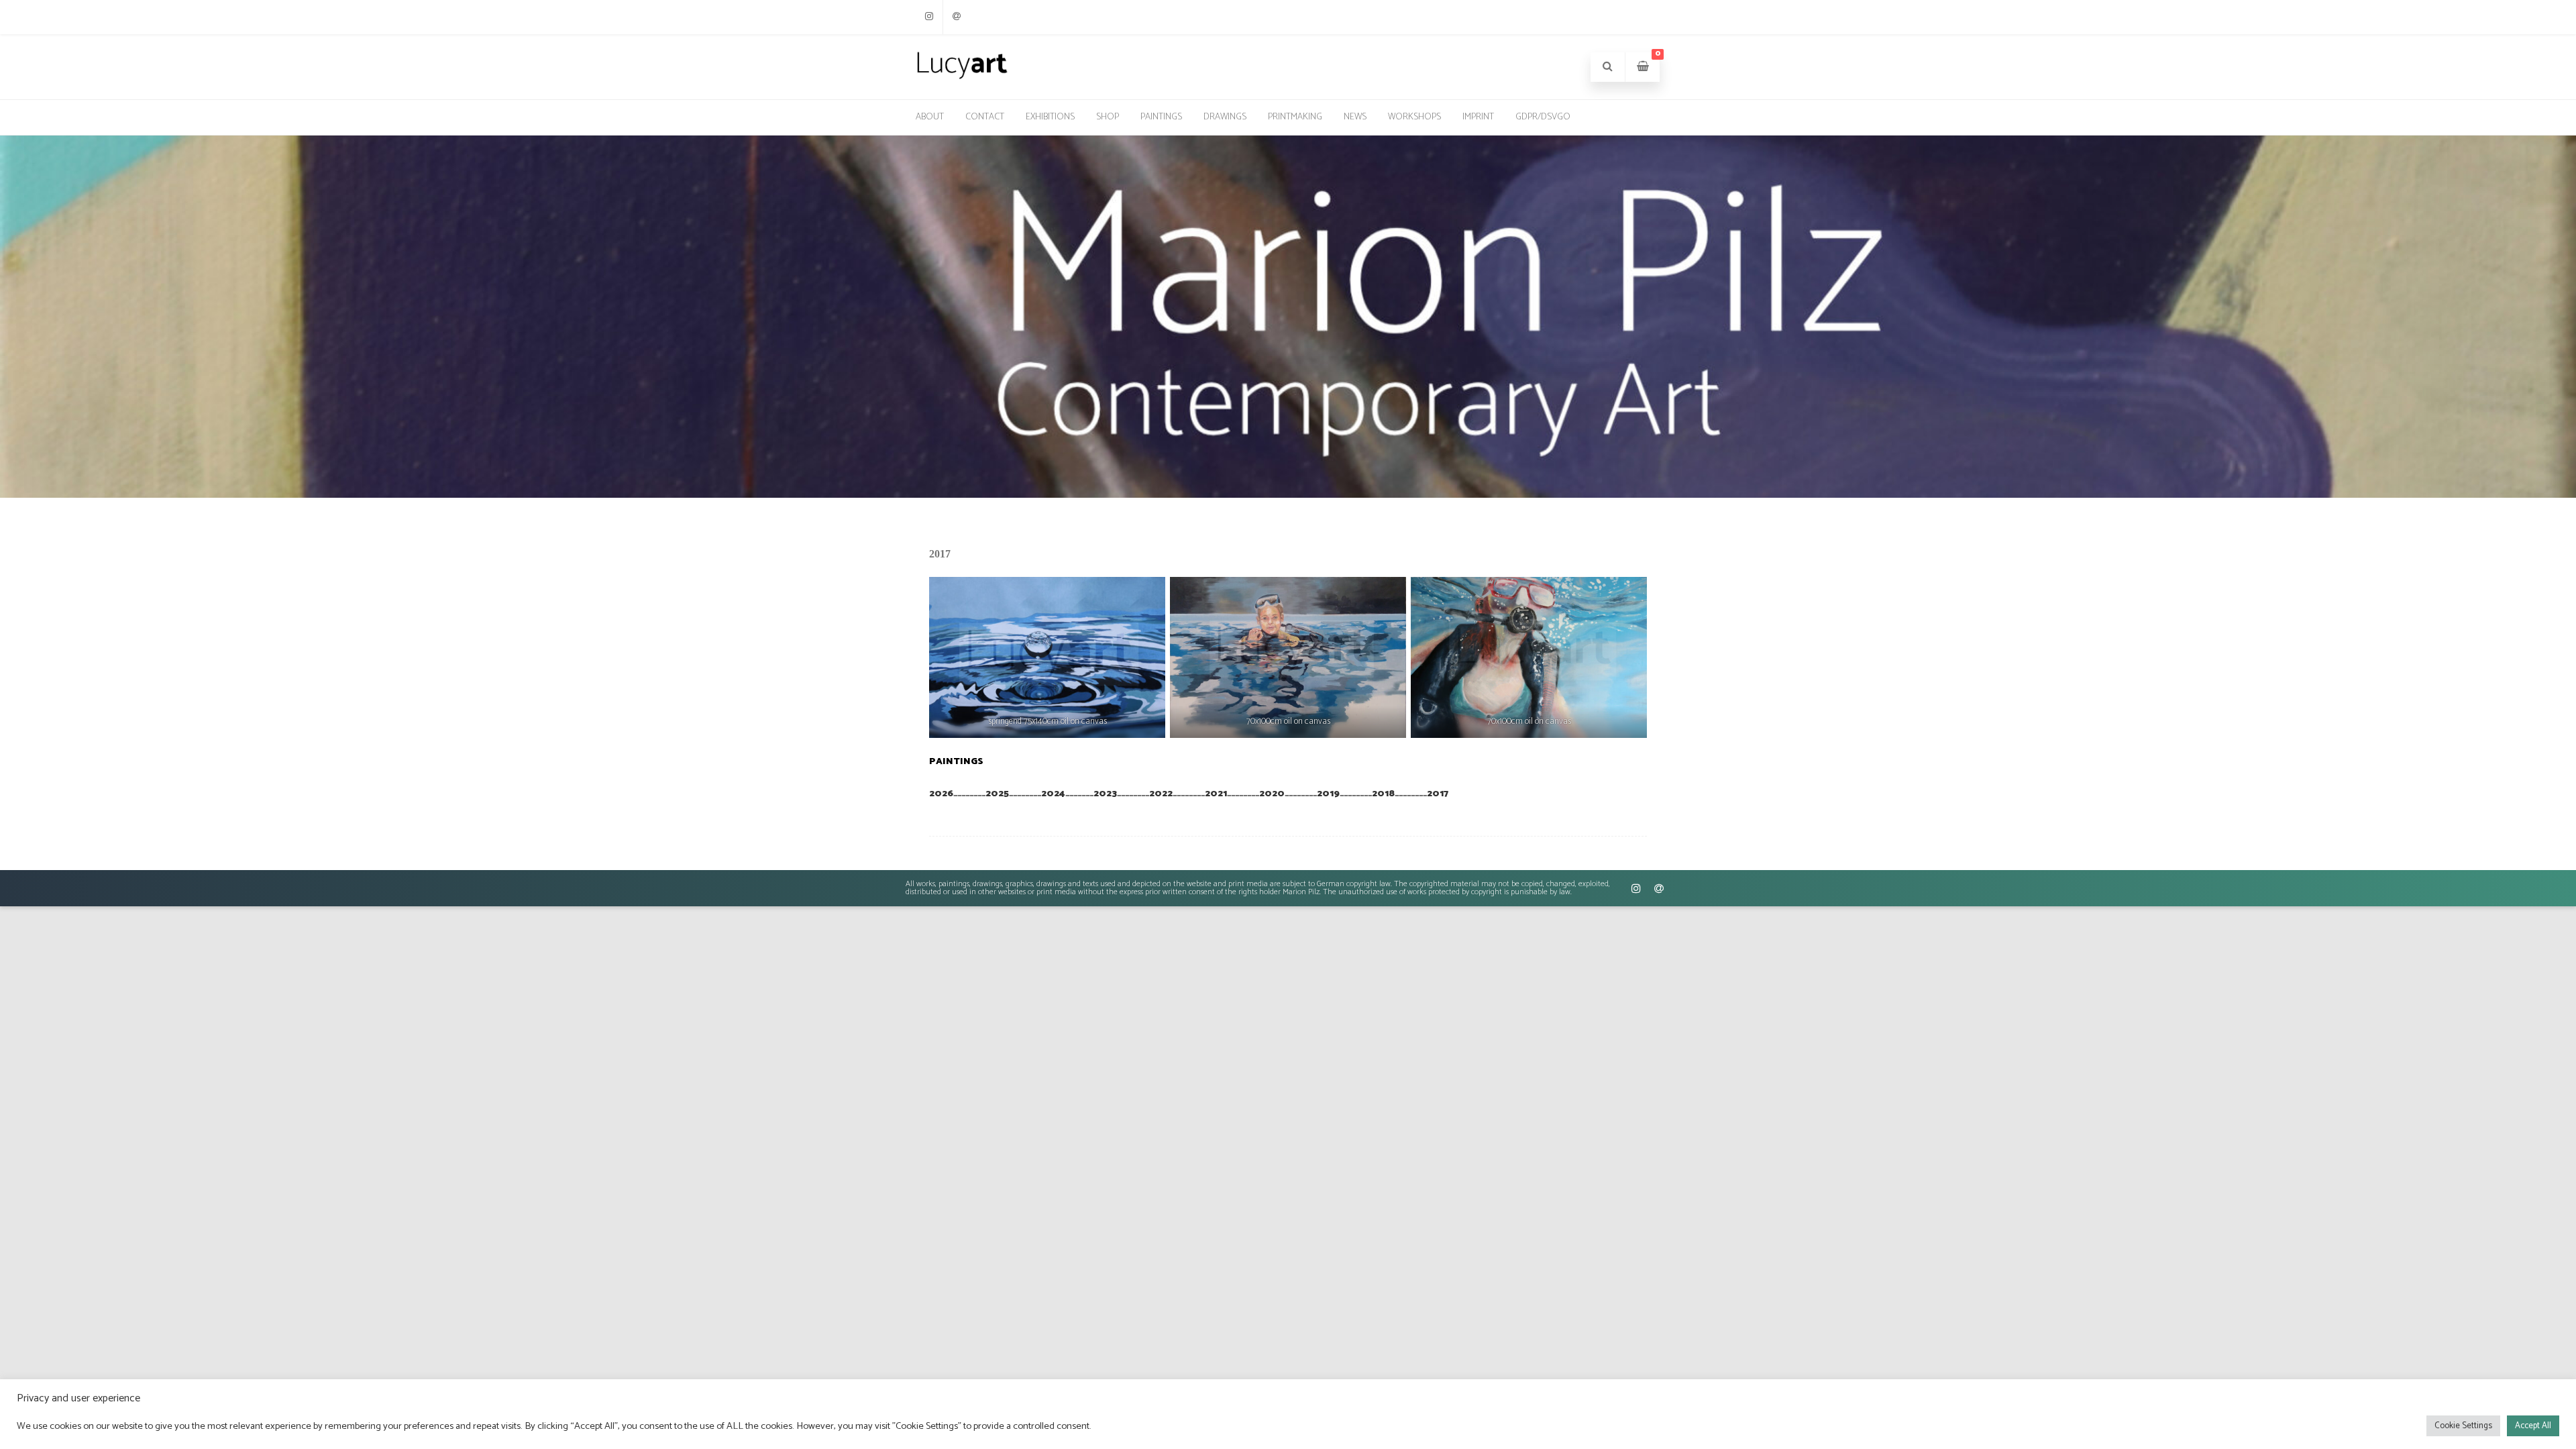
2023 (1105, 794)
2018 (1383, 794)
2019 (1328, 794)
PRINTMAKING (1295, 117)
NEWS (1355, 117)
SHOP (1108, 117)
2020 (1272, 794)
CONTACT (985, 117)
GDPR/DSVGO (1543, 117)
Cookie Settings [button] (2463, 1426)
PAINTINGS (1161, 117)
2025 (997, 794)
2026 (941, 794)
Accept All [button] (2533, 1426)
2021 (1216, 794)
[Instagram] (929, 17)
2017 (1438, 794)
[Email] (957, 17)
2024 (1053, 794)
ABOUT (930, 117)
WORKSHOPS (1414, 117)
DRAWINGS (1225, 117)
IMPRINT (1478, 117)
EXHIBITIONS (1050, 117)
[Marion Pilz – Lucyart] (962, 78)
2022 (1161, 794)
